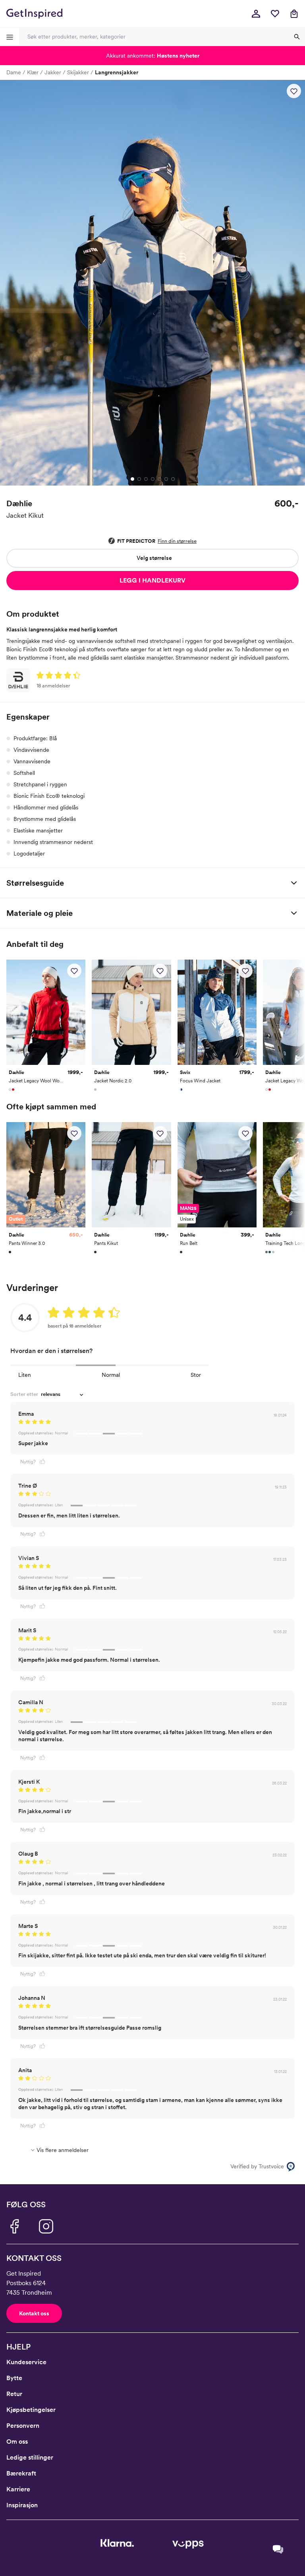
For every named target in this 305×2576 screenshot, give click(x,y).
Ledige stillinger (30, 2457)
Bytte (14, 2378)
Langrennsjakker (117, 72)
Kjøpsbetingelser (31, 2410)
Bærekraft (21, 2473)
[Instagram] (46, 2226)
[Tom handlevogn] (294, 14)
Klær (33, 72)
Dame (14, 72)
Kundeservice (26, 2362)
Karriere (18, 2489)
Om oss (17, 2441)
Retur (14, 2394)
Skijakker (78, 72)
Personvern (23, 2426)
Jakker (53, 72)
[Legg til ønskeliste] (294, 91)
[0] (275, 14)
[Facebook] (14, 2226)
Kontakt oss (34, 2313)
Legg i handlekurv (152, 580)
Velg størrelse (154, 558)
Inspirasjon (22, 2505)
